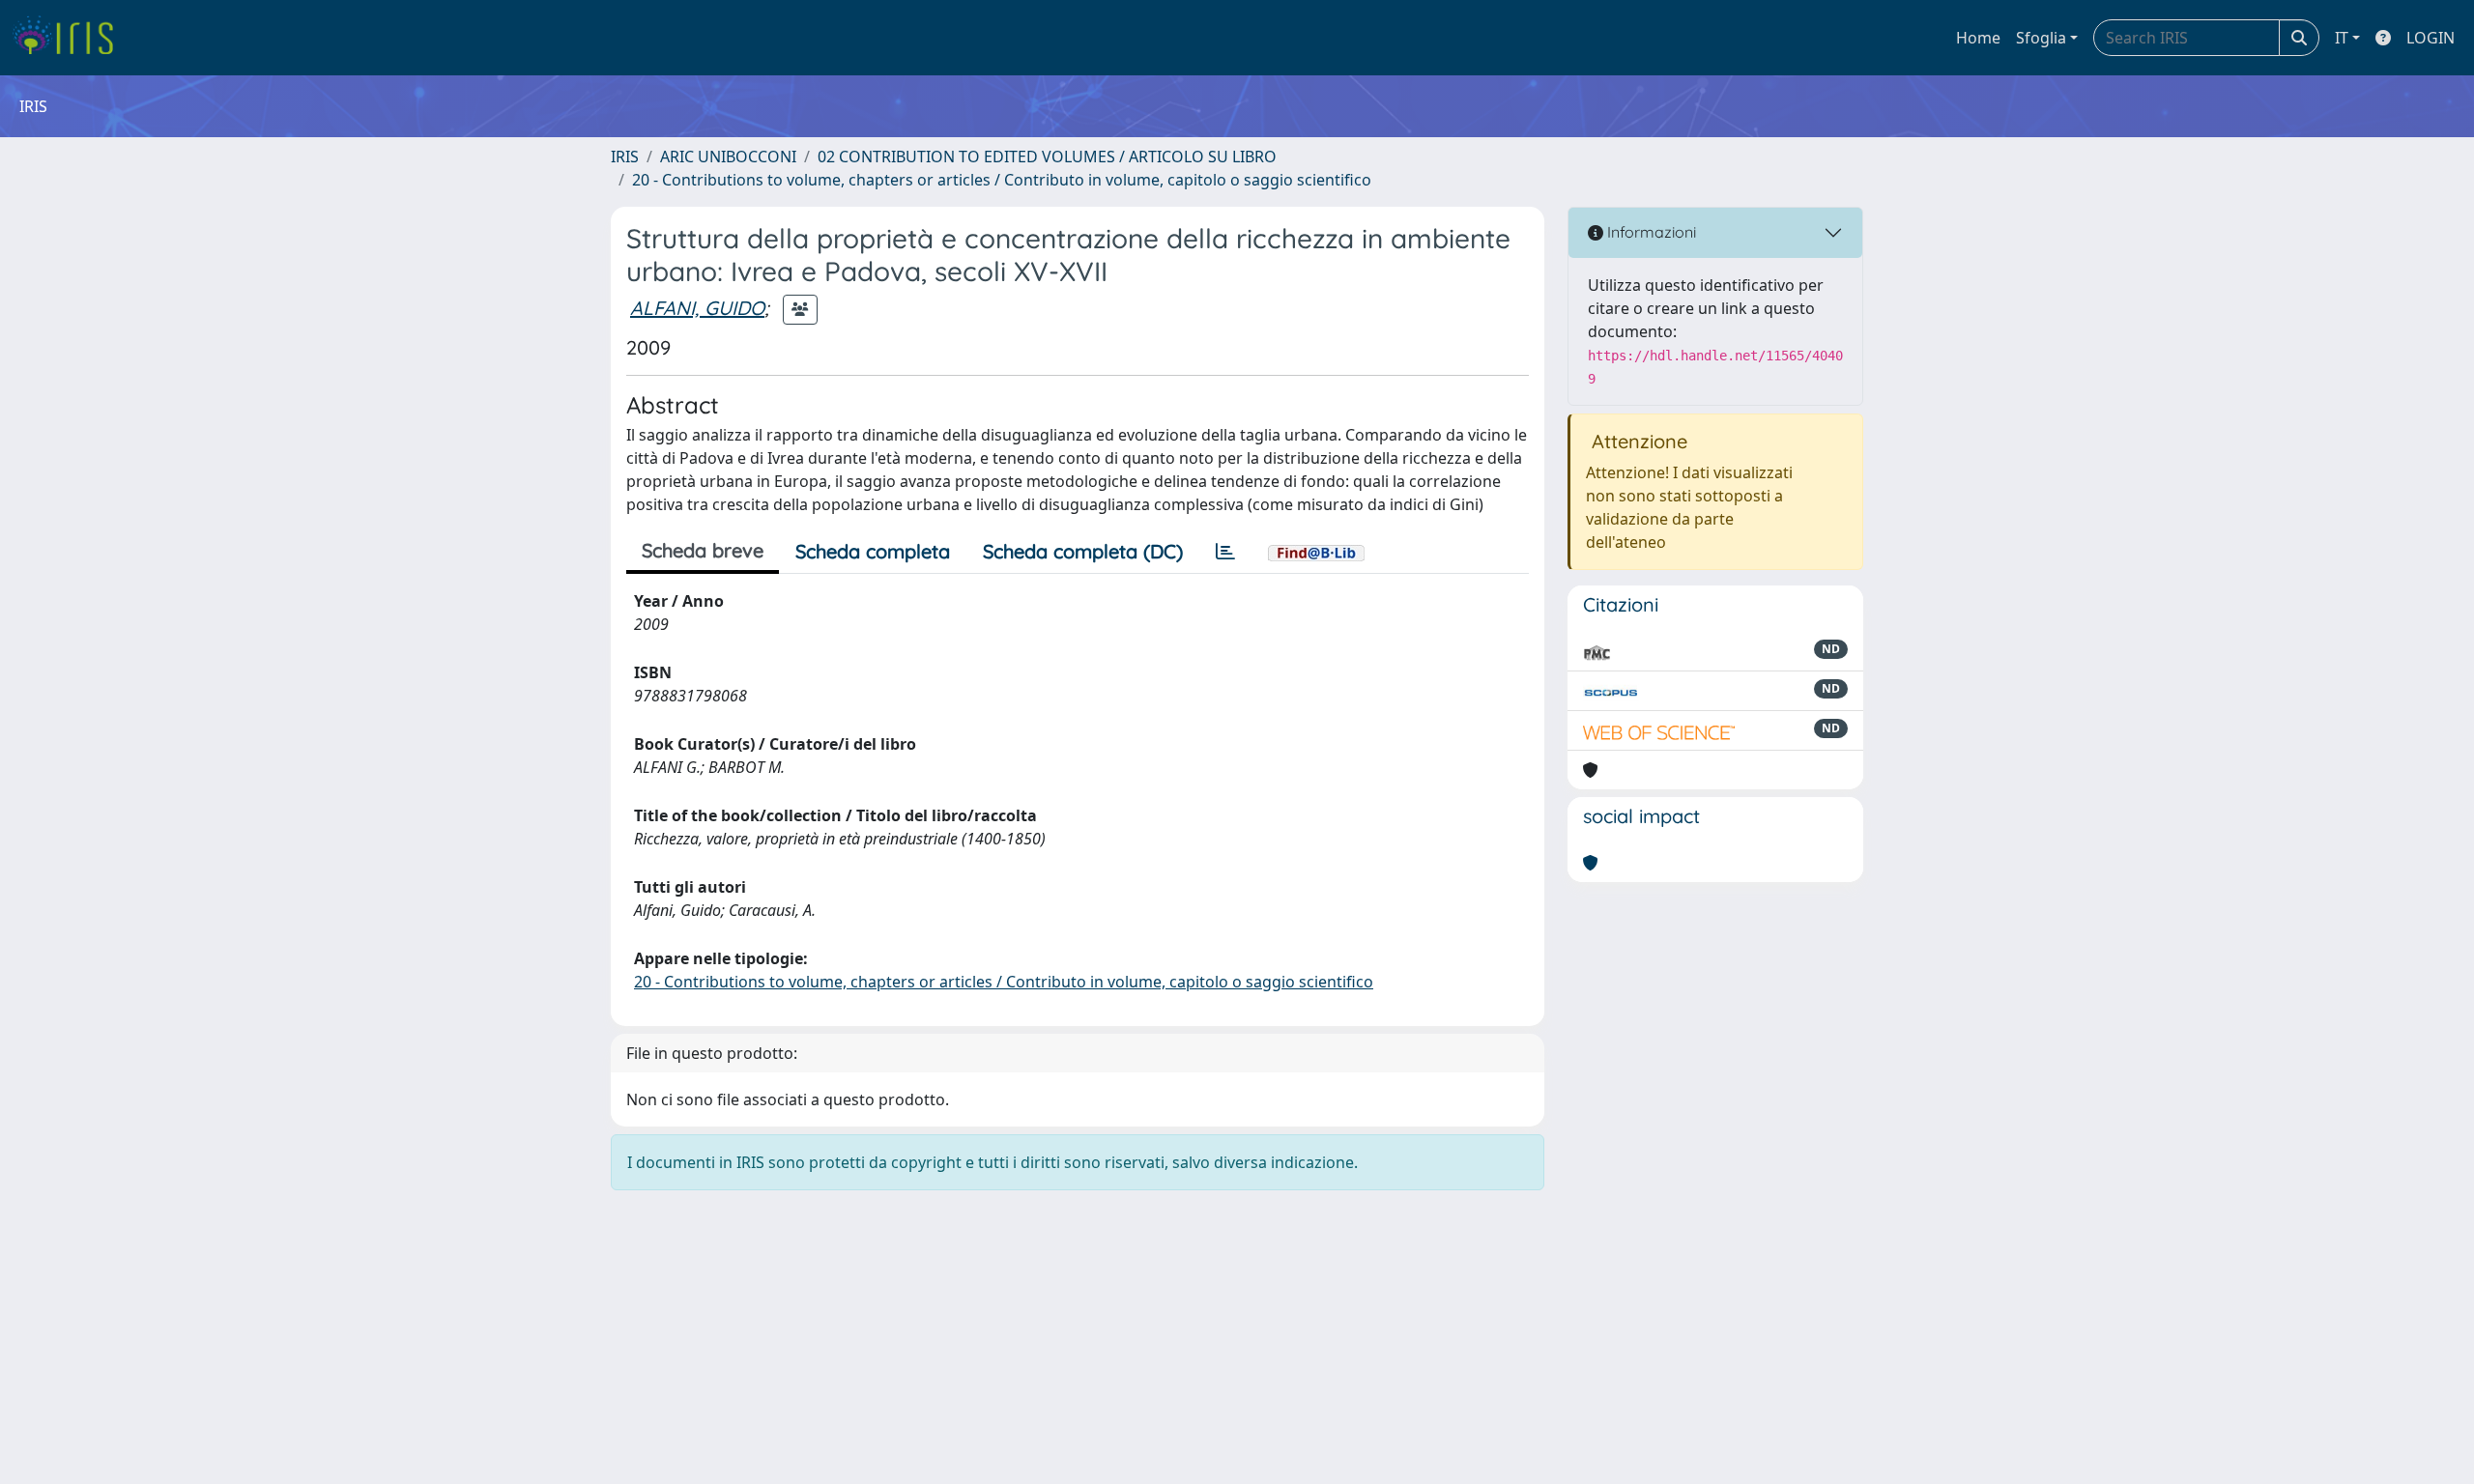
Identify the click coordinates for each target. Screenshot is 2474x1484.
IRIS (625, 157)
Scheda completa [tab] (873, 551)
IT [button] (2342, 38)
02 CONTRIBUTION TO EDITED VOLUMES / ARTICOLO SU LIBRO (1047, 157)
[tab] (1225, 552)
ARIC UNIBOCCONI (728, 157)
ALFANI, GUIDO (697, 308)
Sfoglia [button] (2041, 38)
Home (1978, 38)
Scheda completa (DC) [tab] (1083, 551)
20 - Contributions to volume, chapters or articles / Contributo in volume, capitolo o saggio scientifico (1002, 180)
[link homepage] (70, 38)
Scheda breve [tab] (703, 550)
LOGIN (2431, 38)
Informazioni (1650, 232)
